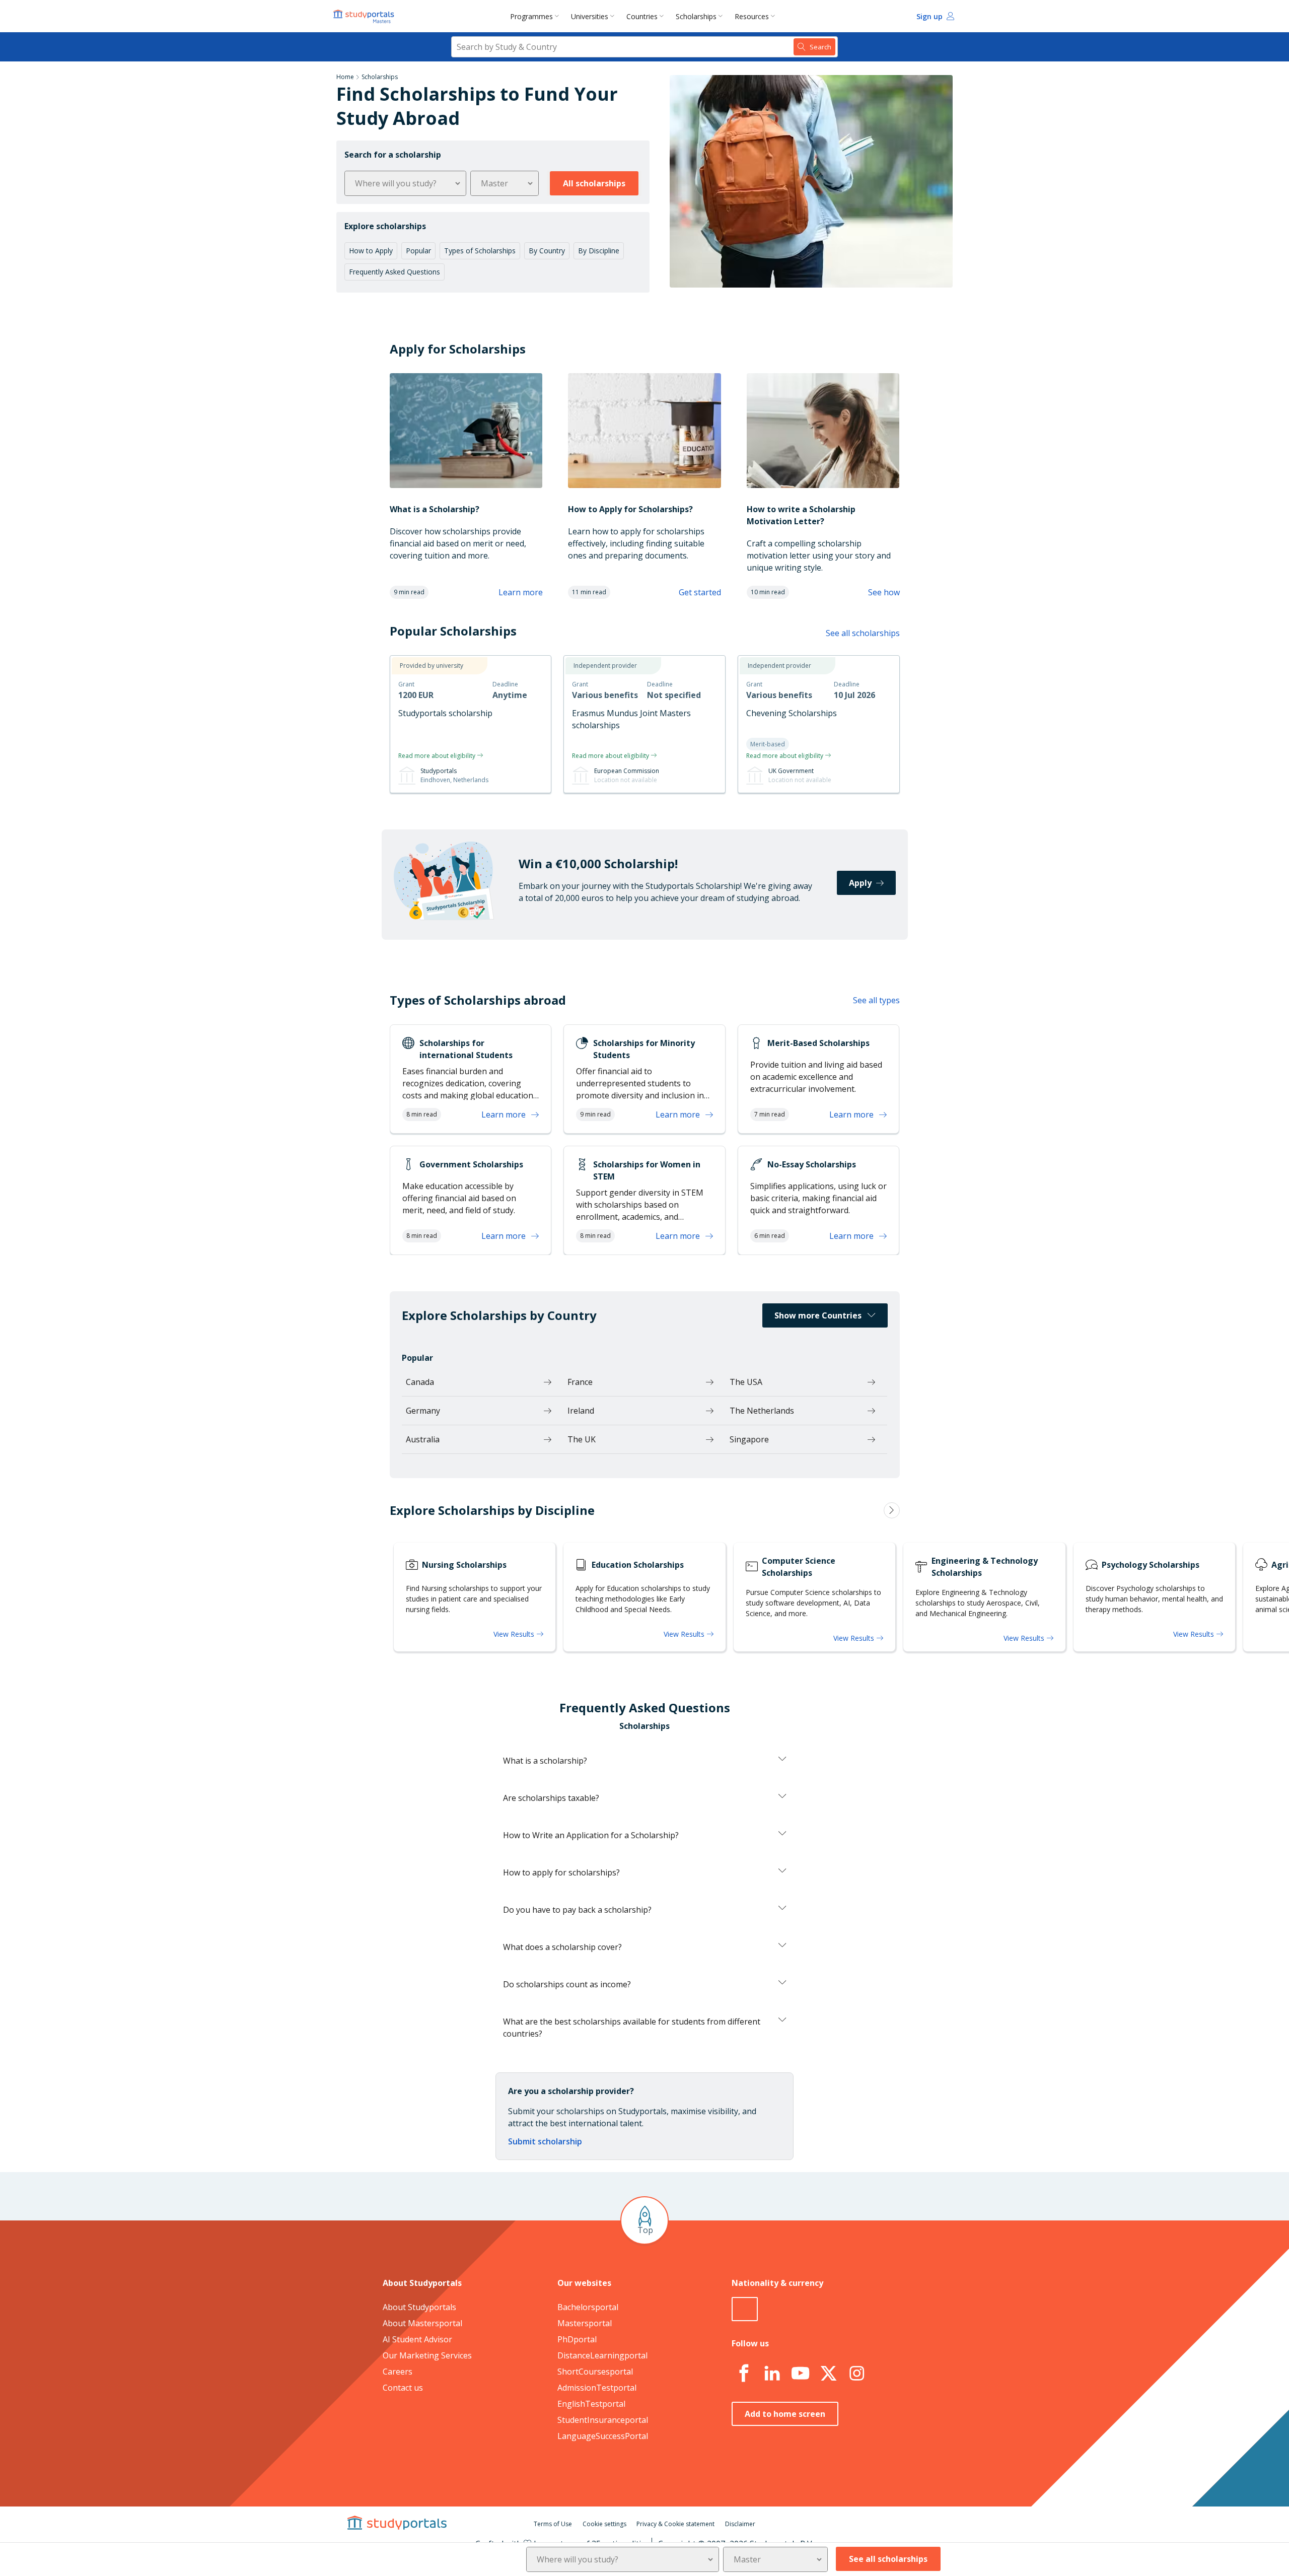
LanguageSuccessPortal (603, 2436)
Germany (423, 1411)
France (580, 1382)
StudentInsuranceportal (603, 2420)
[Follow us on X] (828, 2374)
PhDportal (577, 2339)
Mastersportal (585, 2323)
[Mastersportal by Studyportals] (365, 16)
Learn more (521, 592)
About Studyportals (419, 2307)
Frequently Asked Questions (395, 272)
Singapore (749, 1439)
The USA (746, 1382)
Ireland (581, 1411)
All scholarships (594, 183)
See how (884, 592)
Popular (418, 251)
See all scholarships (863, 633)
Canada (420, 1382)
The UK (582, 1439)
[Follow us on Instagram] (856, 2374)
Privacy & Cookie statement (675, 2524)
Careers (398, 2372)
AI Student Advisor (417, 2339)
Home (345, 77)
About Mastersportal (422, 2323)
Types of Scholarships (480, 251)
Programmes (531, 16)
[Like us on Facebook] (744, 2374)
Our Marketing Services (427, 2355)
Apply (860, 883)
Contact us (403, 2388)
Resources (752, 16)
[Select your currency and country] (745, 2309)
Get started (700, 592)
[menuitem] (536, 16)
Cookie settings (604, 2524)
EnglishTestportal (591, 2404)
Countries (642, 16)
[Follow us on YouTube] (800, 2374)
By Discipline (599, 251)
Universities (590, 16)
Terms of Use (553, 2524)
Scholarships (696, 16)
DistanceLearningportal (602, 2355)
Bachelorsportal (588, 2307)
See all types (876, 1000)
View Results (515, 1634)
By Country (547, 251)
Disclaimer (740, 2524)
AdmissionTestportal (597, 2388)
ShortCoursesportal (595, 2372)
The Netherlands (762, 1411)
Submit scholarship (545, 2141)
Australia (423, 1439)
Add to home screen (785, 2414)
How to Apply (371, 251)
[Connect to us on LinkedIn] (772, 2374)
